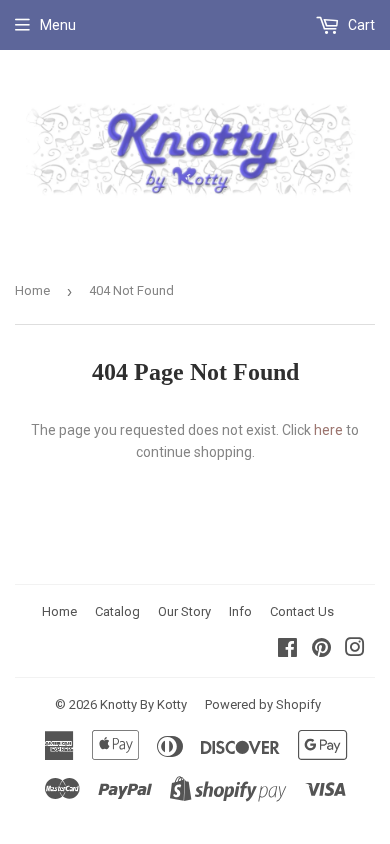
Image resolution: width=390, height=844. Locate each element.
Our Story (184, 611)
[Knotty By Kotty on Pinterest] (321, 650)
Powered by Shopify (263, 704)
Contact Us (302, 611)
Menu (58, 25)
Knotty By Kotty (143, 704)
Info (240, 611)
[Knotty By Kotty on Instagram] (355, 650)
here (328, 430)
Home (32, 290)
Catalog (117, 611)
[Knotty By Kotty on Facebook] (287, 650)
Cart (360, 25)
